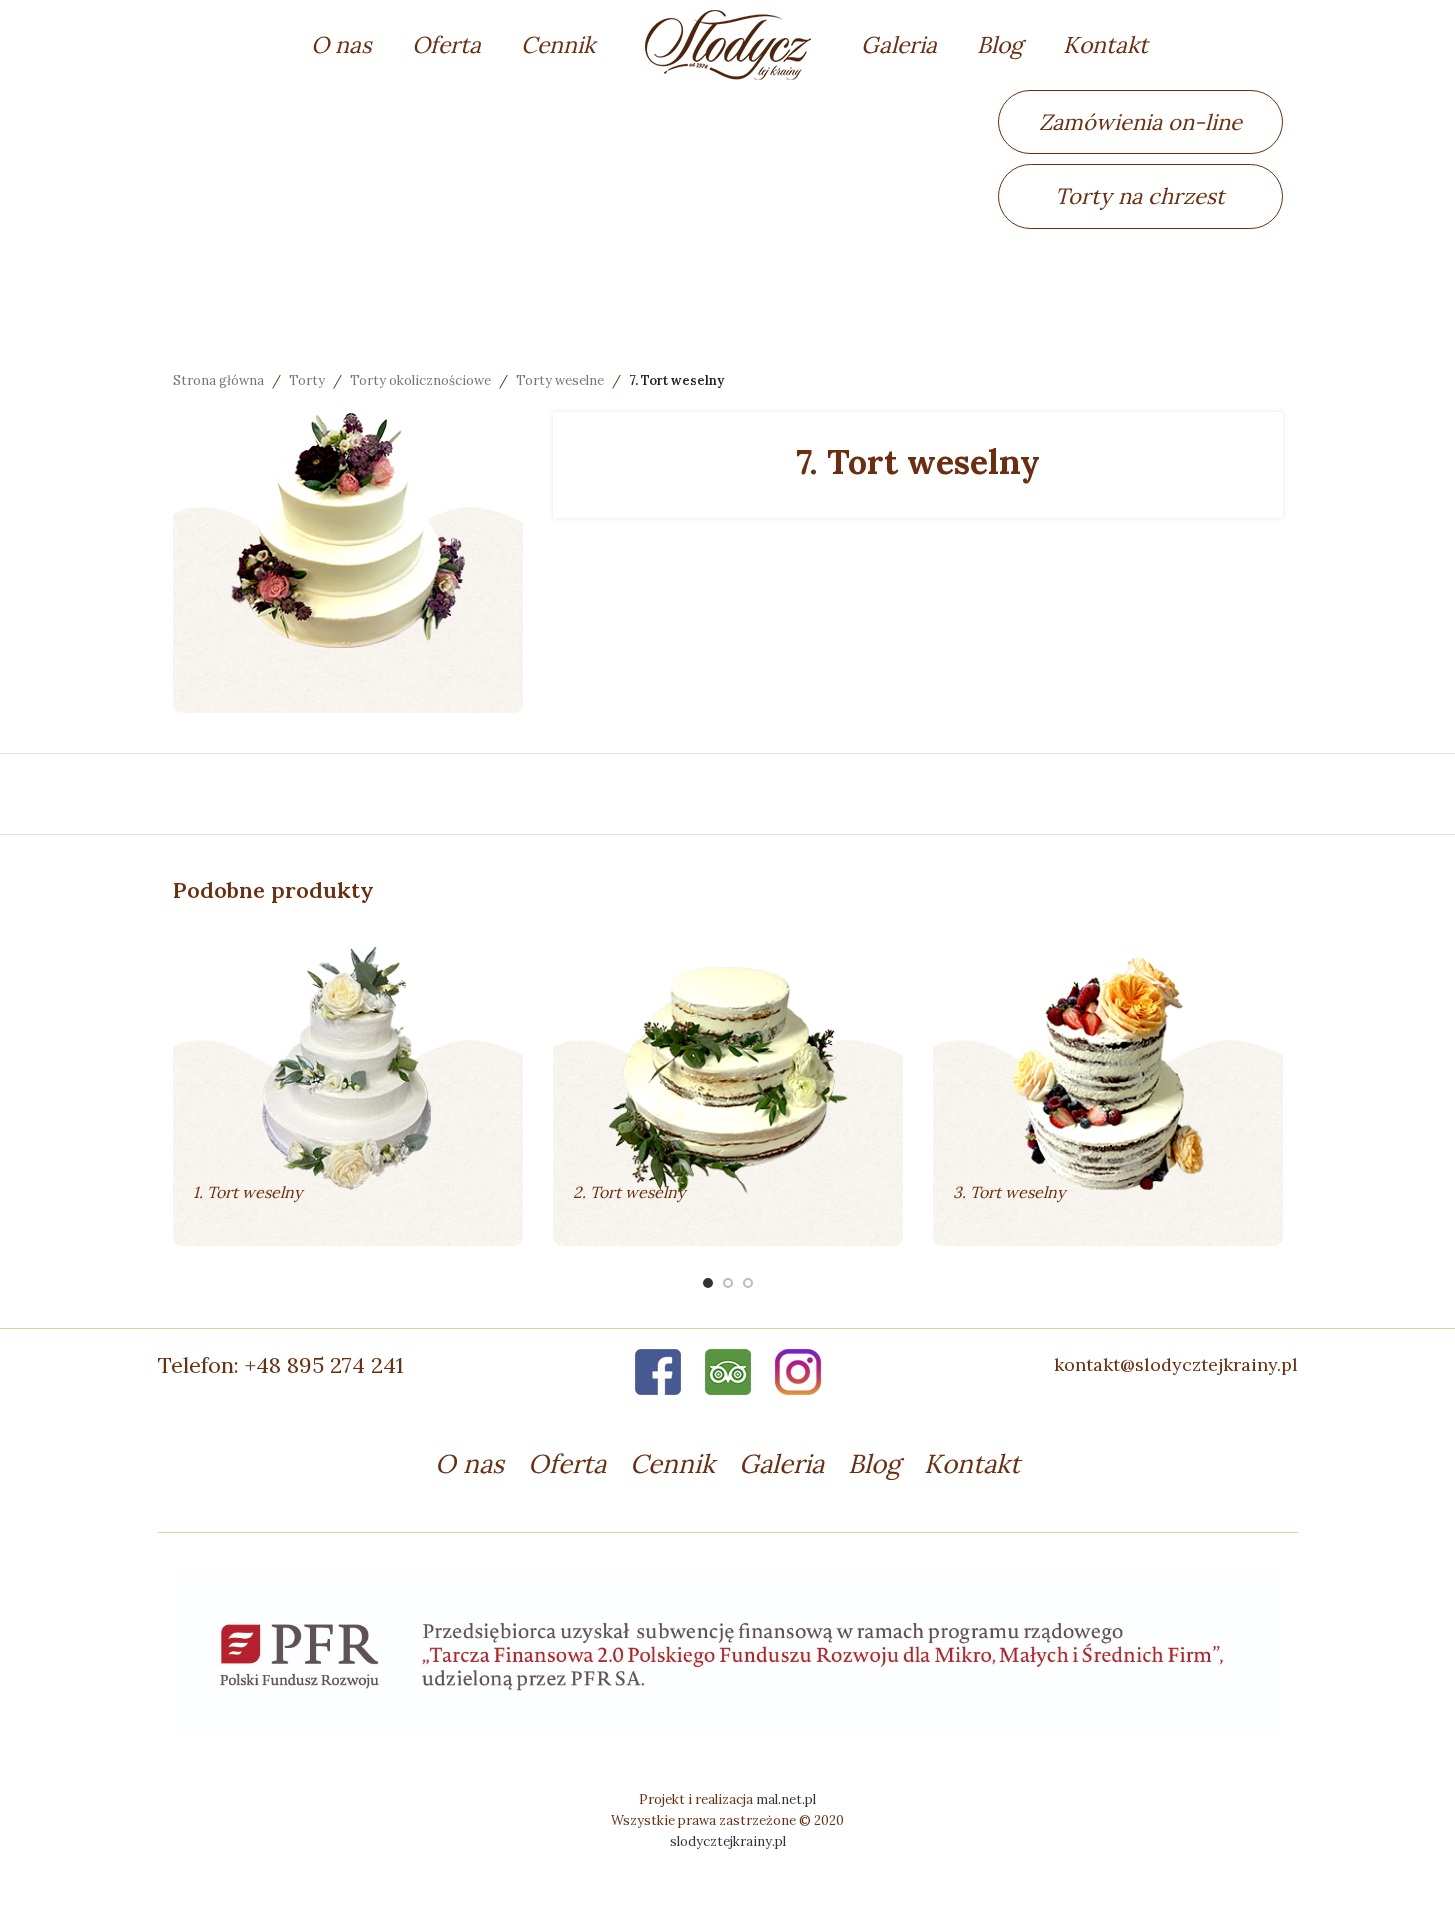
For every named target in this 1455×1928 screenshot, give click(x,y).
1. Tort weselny (247, 1192)
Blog (874, 1463)
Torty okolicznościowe (420, 380)
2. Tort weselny (629, 1192)
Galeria (781, 1463)
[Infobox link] (348, 1365)
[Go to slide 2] (728, 1283)
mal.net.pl (786, 1799)
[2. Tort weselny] (728, 1086)
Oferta (567, 1463)
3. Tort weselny (1009, 1192)
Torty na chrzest (1140, 196)
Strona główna (218, 380)
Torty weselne (560, 380)
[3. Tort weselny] (1108, 1086)
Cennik (672, 1463)
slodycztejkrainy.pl (728, 1841)
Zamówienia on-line (1140, 122)
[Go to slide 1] (708, 1283)
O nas (469, 1463)
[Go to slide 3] (748, 1283)
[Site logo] (728, 43)
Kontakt (972, 1463)
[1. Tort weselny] (348, 1086)
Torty (307, 380)
